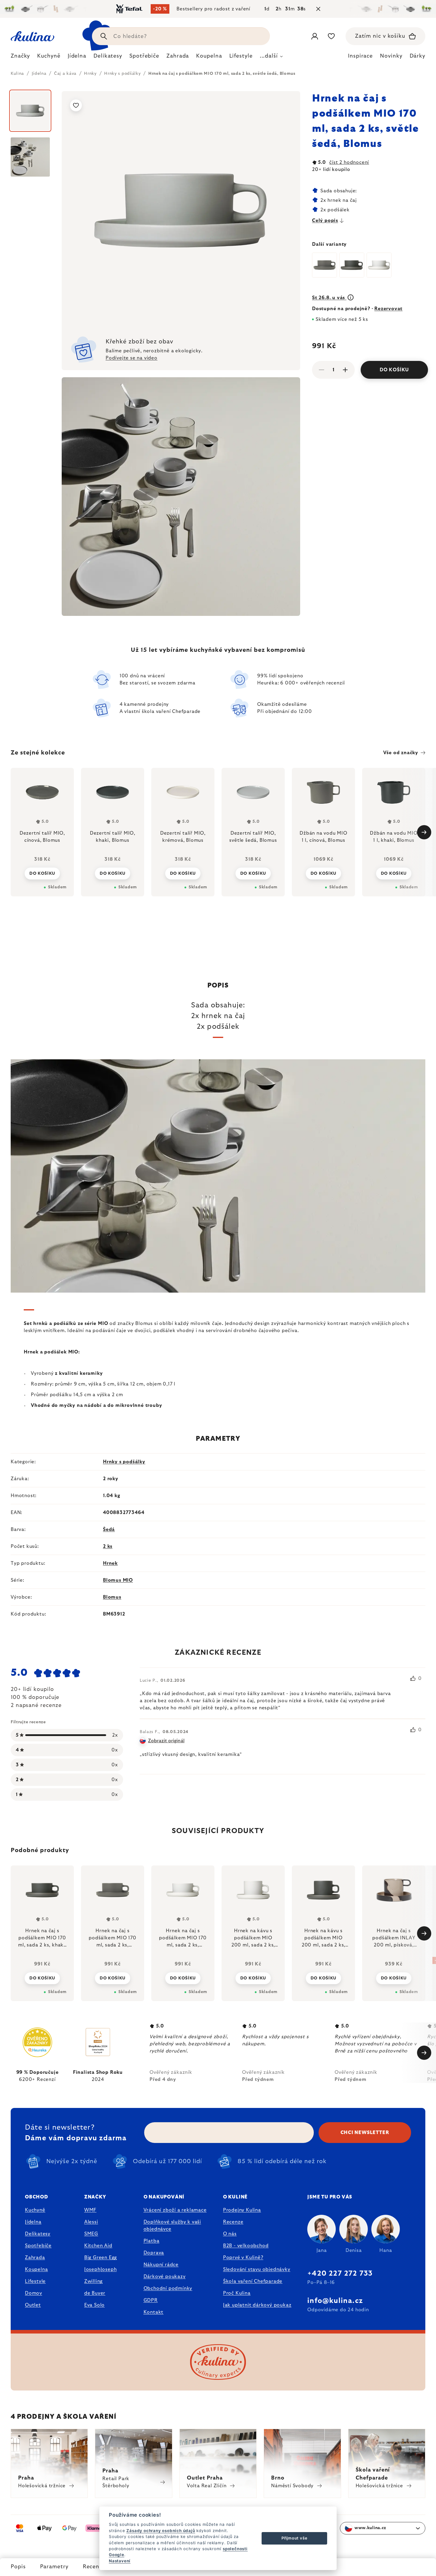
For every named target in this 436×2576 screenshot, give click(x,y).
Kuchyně (35, 2210)
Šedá (109, 1529)
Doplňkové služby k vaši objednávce (172, 2225)
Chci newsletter (365, 2133)
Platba (152, 2241)
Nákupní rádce (161, 2265)
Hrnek (110, 1563)
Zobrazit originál (166, 1741)
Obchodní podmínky (168, 2288)
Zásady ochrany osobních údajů (161, 2531)
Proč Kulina (237, 2293)
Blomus (112, 1597)
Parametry (54, 2567)
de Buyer (95, 2293)
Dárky (418, 56)
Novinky (391, 56)
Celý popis (325, 221)
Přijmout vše (295, 2538)
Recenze (94, 2567)
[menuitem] (20, 58)
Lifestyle (35, 2281)
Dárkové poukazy (165, 2277)
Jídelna (33, 2222)
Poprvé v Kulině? (243, 2258)
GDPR (151, 2300)
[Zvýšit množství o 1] (345, 370)
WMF (90, 2210)
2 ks (108, 1546)
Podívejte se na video (132, 358)
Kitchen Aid (98, 2246)
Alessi (91, 2222)
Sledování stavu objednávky (257, 2269)
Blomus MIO (118, 1580)
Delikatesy (38, 2234)
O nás (230, 2234)
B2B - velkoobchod (246, 2246)
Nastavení (120, 2561)
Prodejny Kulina (242, 2210)
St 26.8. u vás (329, 298)
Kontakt (154, 2312)
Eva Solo (94, 2305)
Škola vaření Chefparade (253, 2281)
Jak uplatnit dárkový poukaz (257, 2305)
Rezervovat (388, 309)
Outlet (33, 2305)
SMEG (91, 2234)
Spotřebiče (38, 2246)
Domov (34, 2293)
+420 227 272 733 (340, 2274)
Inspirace (360, 56)
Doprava (154, 2253)
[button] (42, 1978)
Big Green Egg (101, 2258)
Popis (18, 2567)
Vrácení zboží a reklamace (175, 2210)
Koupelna (36, 2269)
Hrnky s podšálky (124, 1462)
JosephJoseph (101, 2269)
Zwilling (93, 2281)
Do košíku (394, 370)
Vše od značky (401, 753)
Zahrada (35, 2258)
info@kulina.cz (335, 2301)
